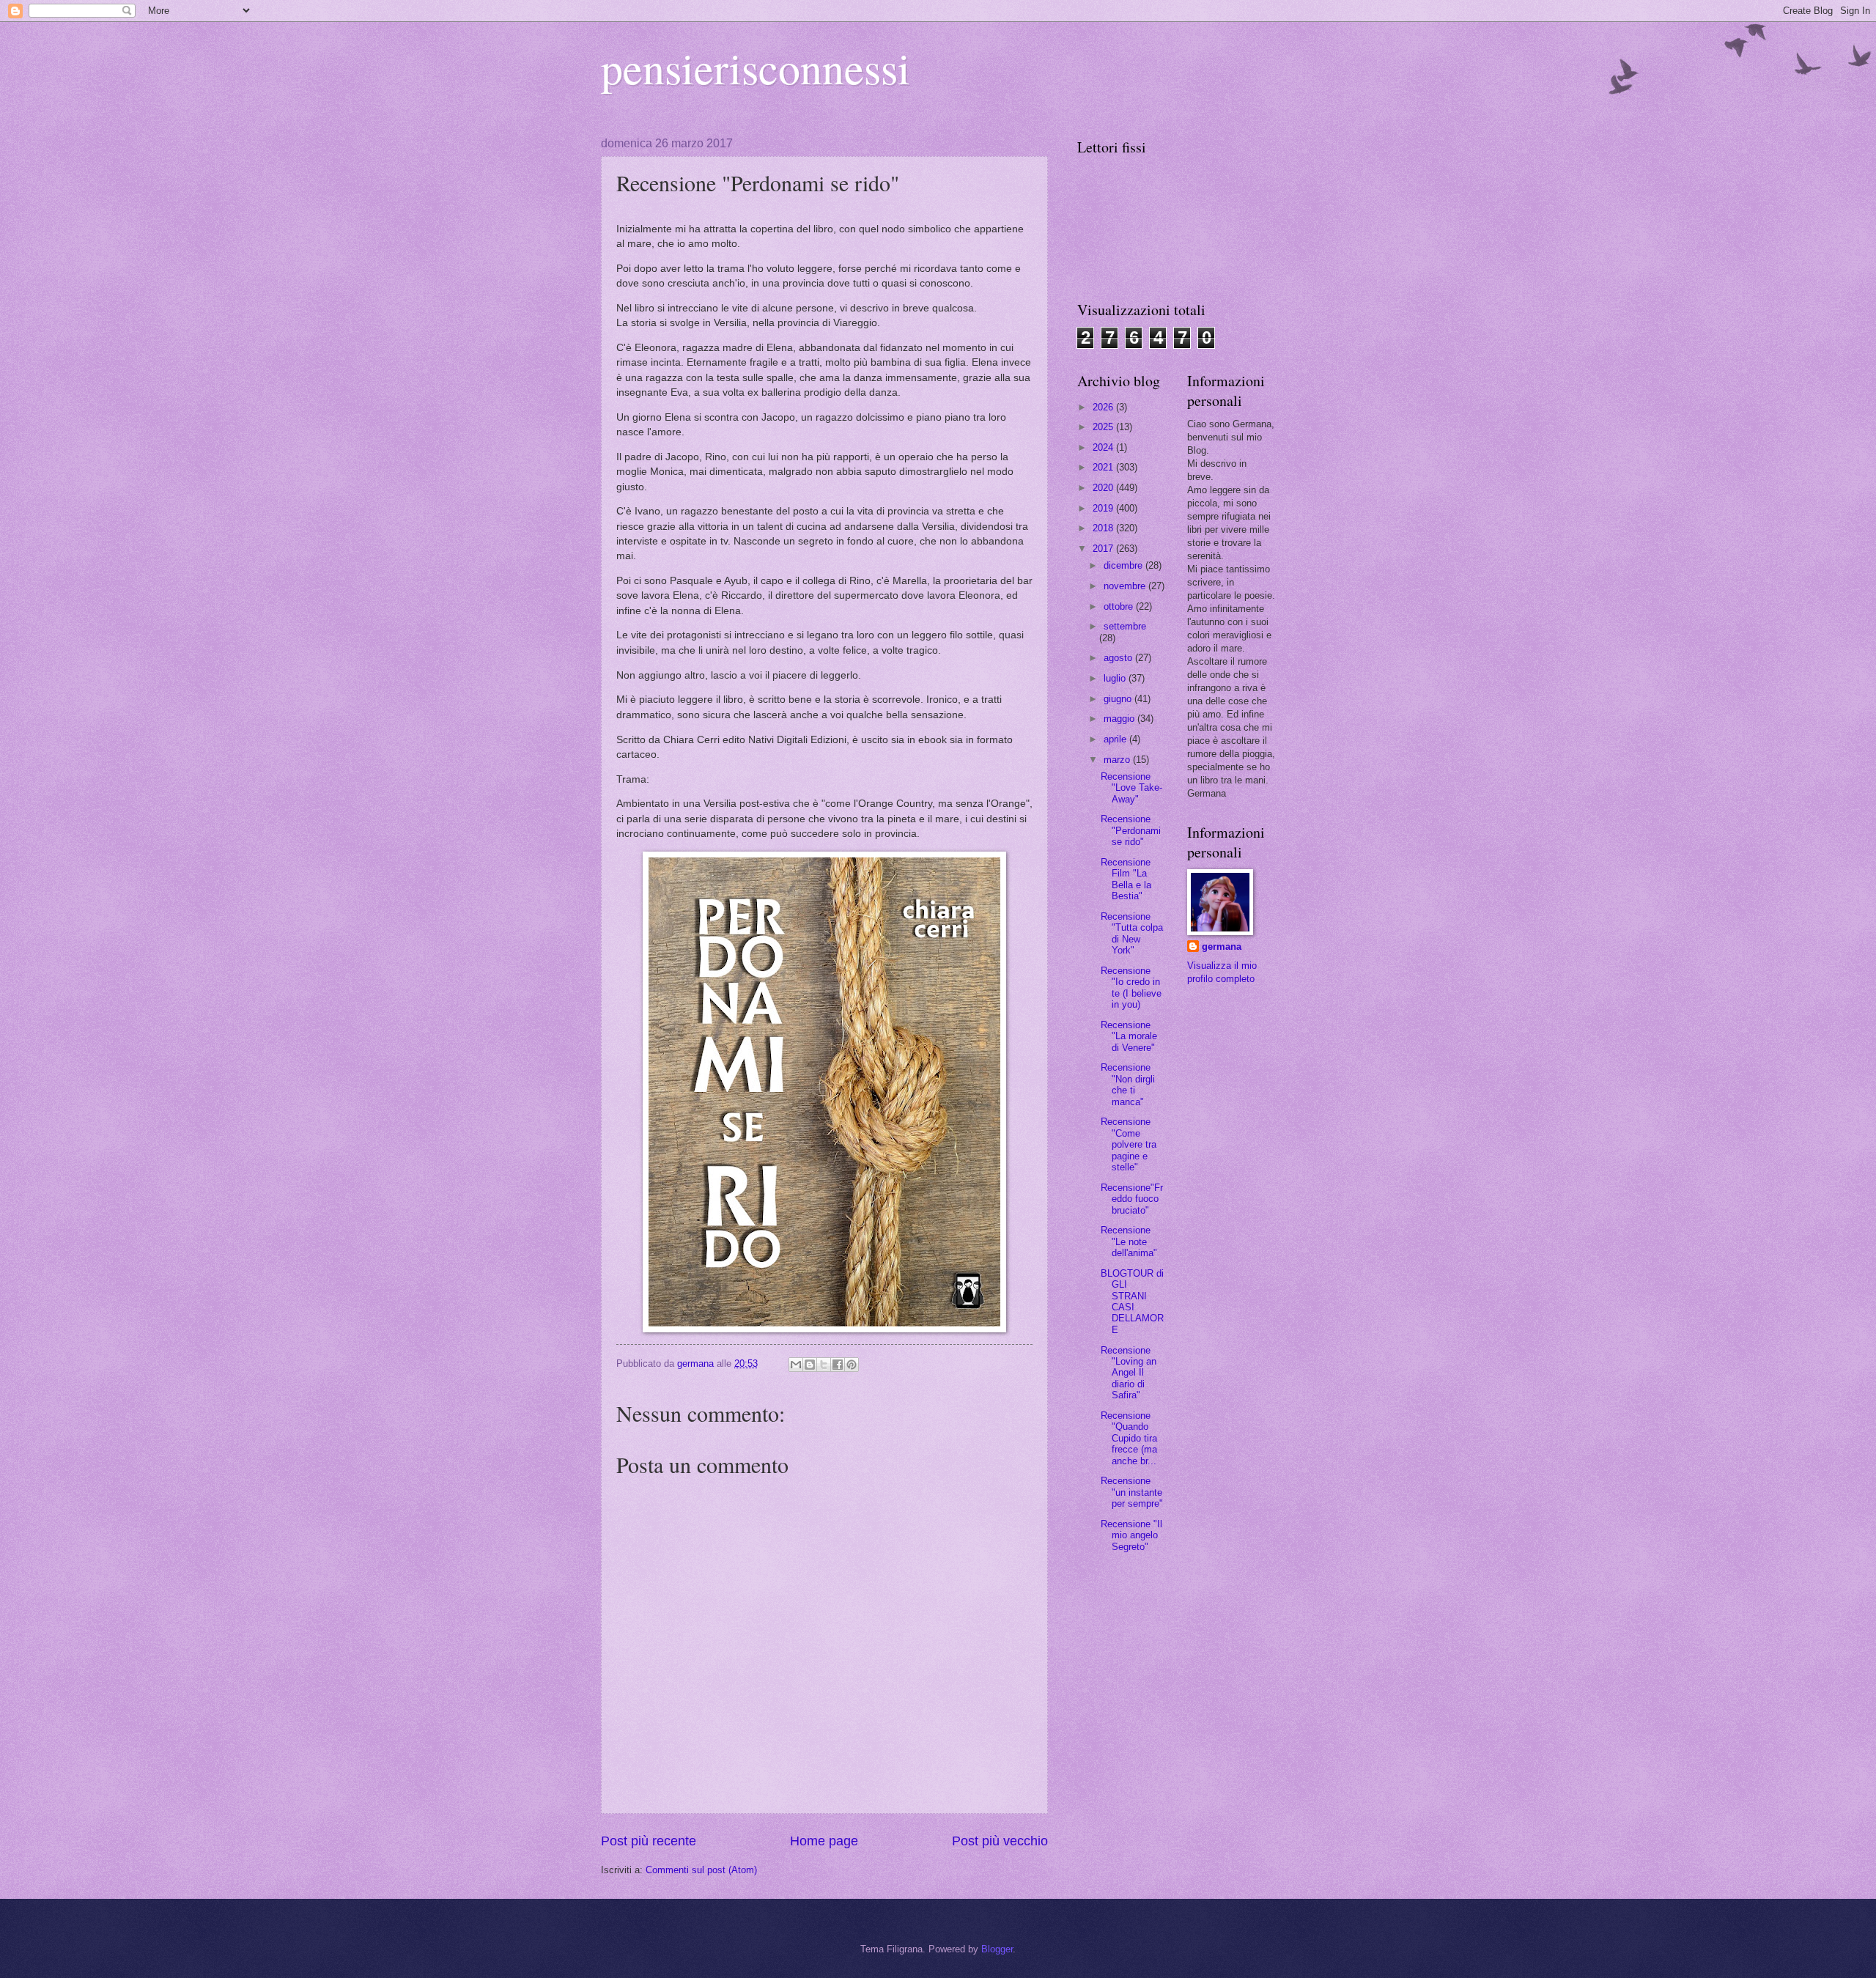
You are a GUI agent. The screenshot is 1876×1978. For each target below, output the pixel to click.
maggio (1120, 719)
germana (1222, 946)
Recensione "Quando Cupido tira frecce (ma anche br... (1129, 1438)
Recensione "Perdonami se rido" (1131, 830)
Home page (824, 1841)
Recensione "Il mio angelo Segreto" (1131, 1535)
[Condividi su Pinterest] (852, 1365)
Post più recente (649, 1841)
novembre (1126, 586)
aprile (1116, 739)
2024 (1104, 447)
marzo (1118, 760)
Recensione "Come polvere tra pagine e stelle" (1129, 1144)
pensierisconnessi (756, 67)
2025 (1104, 427)
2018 (1104, 528)
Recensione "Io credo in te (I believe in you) (1131, 988)
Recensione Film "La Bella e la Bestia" (1126, 879)
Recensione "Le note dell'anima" (1129, 1241)
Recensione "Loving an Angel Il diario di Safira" (1129, 1373)
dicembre (1125, 565)
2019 (1104, 508)
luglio (1116, 678)
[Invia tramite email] (796, 1365)
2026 (1104, 407)
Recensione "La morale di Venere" (1129, 1036)
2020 (1104, 488)
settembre (1125, 626)
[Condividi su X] (824, 1365)
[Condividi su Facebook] (838, 1365)
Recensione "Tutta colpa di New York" (1132, 933)
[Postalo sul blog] (810, 1365)
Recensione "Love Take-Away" (1131, 788)
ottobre (1120, 606)
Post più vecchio (1000, 1841)
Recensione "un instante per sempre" (1132, 1492)
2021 (1104, 467)
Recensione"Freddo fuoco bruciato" (1132, 1199)
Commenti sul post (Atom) (701, 1870)
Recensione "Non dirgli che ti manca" (1128, 1084)
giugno (1119, 699)
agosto (1119, 658)
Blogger (997, 1949)
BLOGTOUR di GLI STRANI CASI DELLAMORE (1132, 1302)
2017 (1104, 549)
